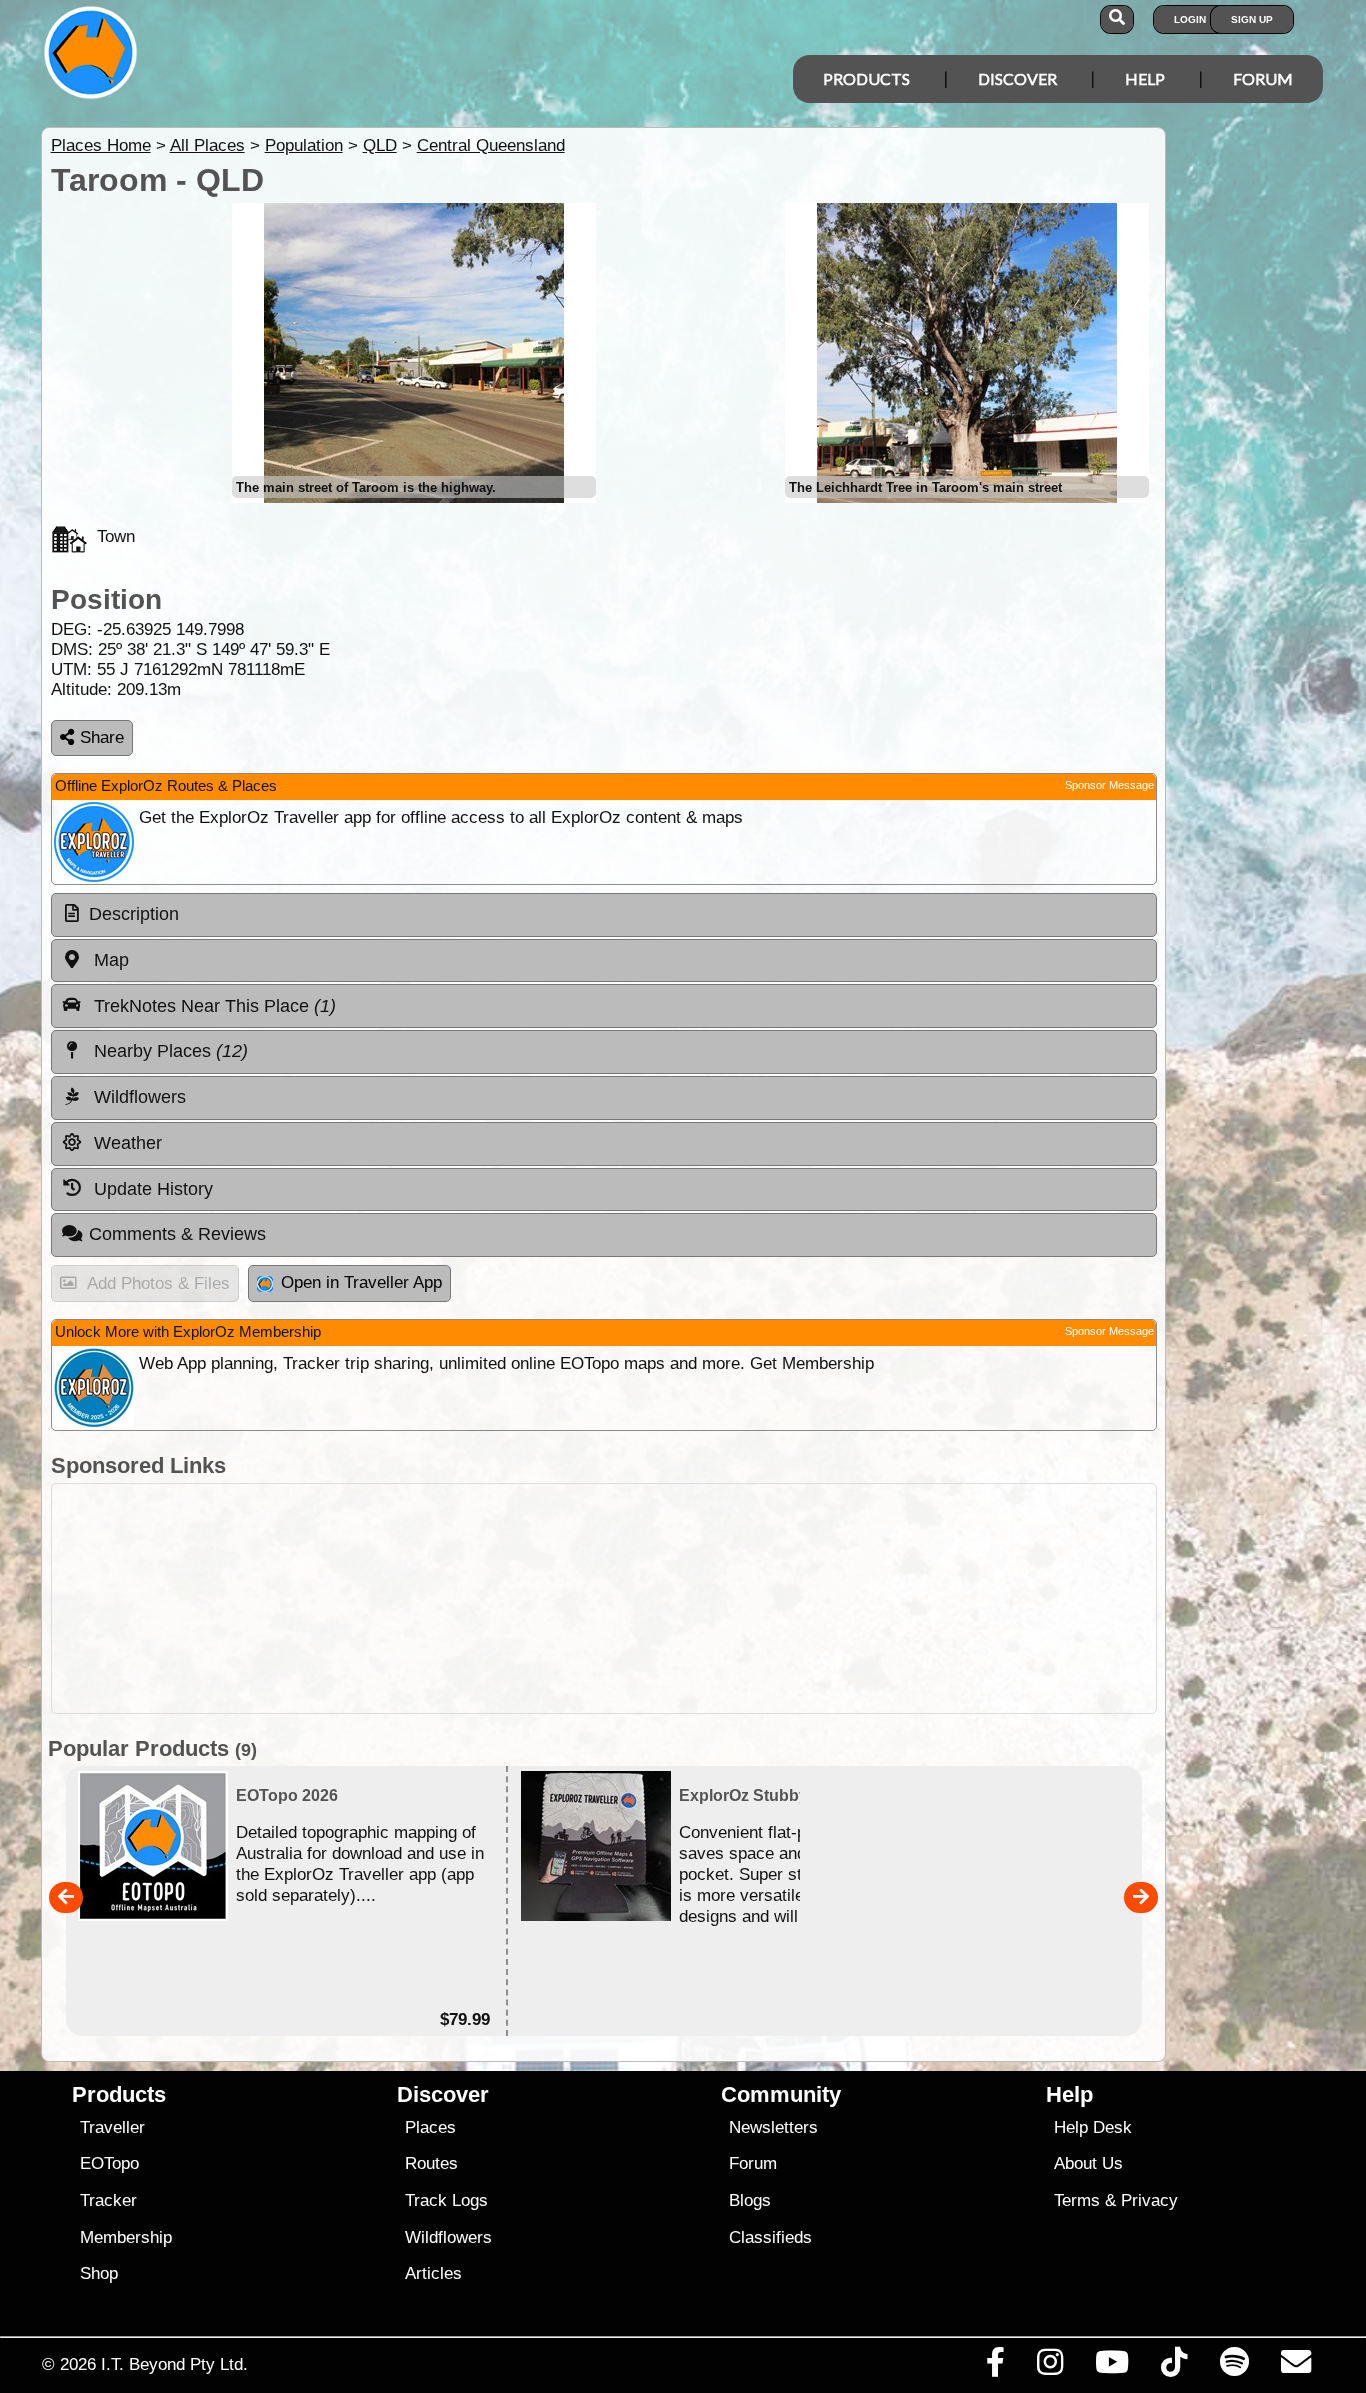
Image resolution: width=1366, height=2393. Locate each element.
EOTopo (109, 2163)
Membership (126, 2237)
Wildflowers (448, 2237)
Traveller (112, 2127)
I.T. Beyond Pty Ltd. (174, 2364)
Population (304, 145)
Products (866, 78)
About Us (1088, 2163)
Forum (1263, 78)
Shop (99, 2273)
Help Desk (1093, 2127)
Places (430, 2127)
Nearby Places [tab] (168, 1051)
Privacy (1149, 2200)
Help (1145, 78)
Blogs (750, 2200)
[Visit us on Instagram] (1049, 2367)
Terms (1077, 2200)
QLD (380, 145)
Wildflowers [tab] (137, 1097)
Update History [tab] (151, 1189)
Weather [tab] (125, 1143)
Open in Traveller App (361, 1282)
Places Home (101, 145)
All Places (207, 145)
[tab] (604, 915)
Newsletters (773, 2127)
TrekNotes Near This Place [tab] (212, 1006)
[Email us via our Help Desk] (1295, 2367)
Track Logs (446, 2200)
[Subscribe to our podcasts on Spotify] (1234, 2367)
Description (134, 914)
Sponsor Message (1109, 785)
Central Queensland (491, 145)
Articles (433, 2273)
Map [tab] (109, 960)
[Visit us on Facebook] (995, 2367)
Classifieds (770, 2237)
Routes (431, 2163)
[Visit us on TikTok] (1174, 2367)
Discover (1017, 78)
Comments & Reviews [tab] (177, 1234)
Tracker (108, 2200)
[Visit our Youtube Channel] (1112, 2367)
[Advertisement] (604, 1598)
